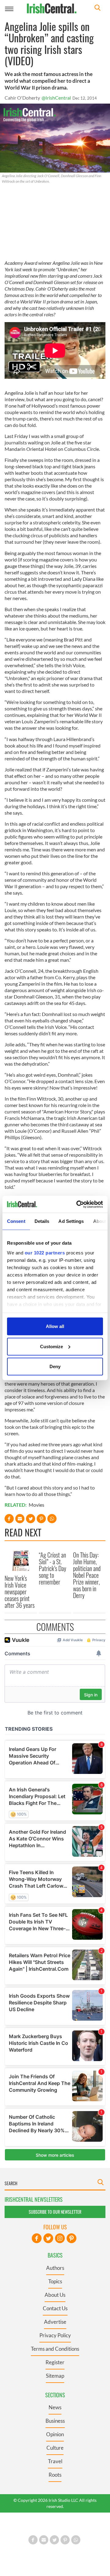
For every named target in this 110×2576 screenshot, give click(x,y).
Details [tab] (42, 1221)
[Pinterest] (71, 2238)
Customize (51, 1346)
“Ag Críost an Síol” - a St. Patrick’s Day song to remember (53, 1568)
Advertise (55, 2322)
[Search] (97, 8)
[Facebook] (37, 2238)
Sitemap (55, 2376)
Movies (37, 1505)
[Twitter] (48, 2238)
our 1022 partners (45, 1252)
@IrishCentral (56, 98)
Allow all (55, 1326)
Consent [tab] (16, 1221)
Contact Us (55, 2308)
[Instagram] (60, 2238)
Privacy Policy (55, 2335)
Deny (55, 1366)
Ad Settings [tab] (71, 1221)
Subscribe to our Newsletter (55, 2212)
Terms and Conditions (55, 2349)
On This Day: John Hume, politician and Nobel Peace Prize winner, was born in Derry (87, 1575)
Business (55, 2421)
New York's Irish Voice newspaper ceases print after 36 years (20, 1592)
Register (55, 2362)
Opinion (55, 2434)
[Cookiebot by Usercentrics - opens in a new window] (78, 1204)
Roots (55, 2475)
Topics (55, 2281)
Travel (55, 2461)
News (55, 2407)
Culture (55, 2448)
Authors (55, 2268)
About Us (55, 2295)
